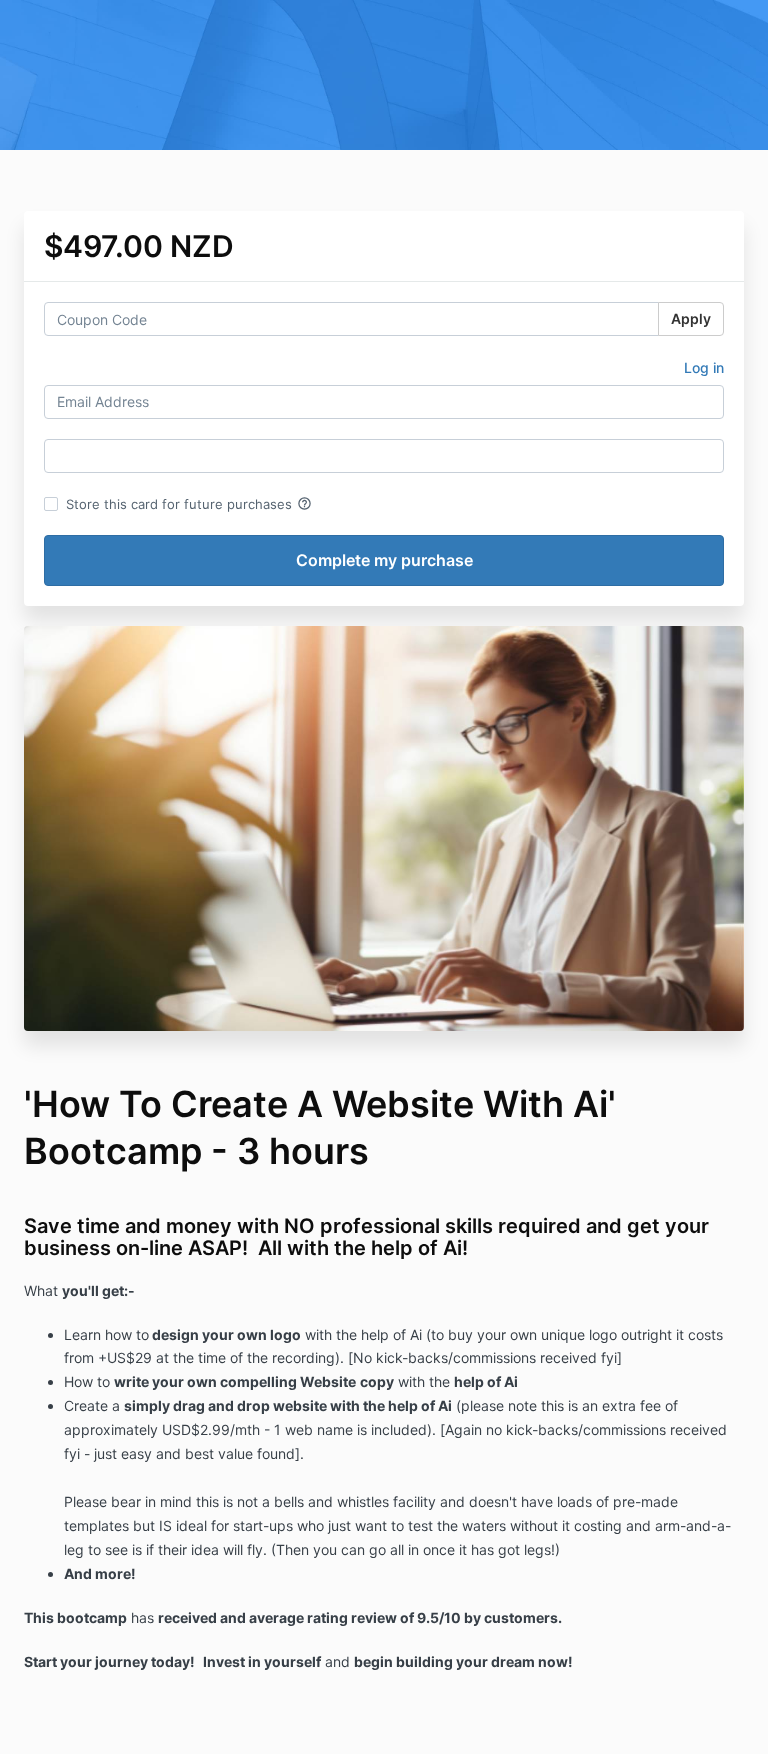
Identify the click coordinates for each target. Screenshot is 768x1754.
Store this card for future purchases (189, 504)
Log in (704, 367)
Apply (691, 318)
